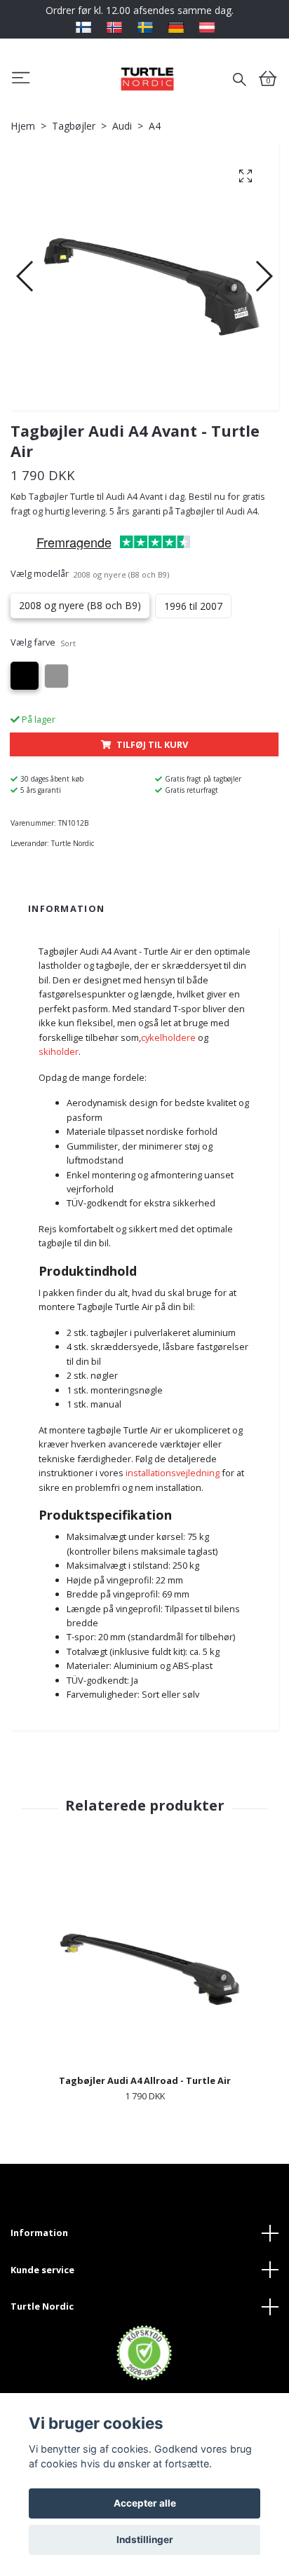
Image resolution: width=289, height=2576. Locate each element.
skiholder (59, 1051)
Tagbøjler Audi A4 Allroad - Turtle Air (145, 2080)
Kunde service (42, 2270)
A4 (155, 126)
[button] (26, 276)
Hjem (23, 126)
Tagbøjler (74, 126)
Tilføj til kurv (152, 744)
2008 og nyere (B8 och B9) (80, 605)
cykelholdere (168, 1037)
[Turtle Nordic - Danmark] (147, 79)
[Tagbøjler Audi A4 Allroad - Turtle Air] (144, 1965)
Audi (122, 126)
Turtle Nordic (42, 2306)
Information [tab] (66, 908)
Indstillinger (145, 2540)
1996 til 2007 (193, 606)
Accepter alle (145, 2503)
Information (39, 2233)
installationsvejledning (173, 1473)
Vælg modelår (90, 573)
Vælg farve (43, 642)
